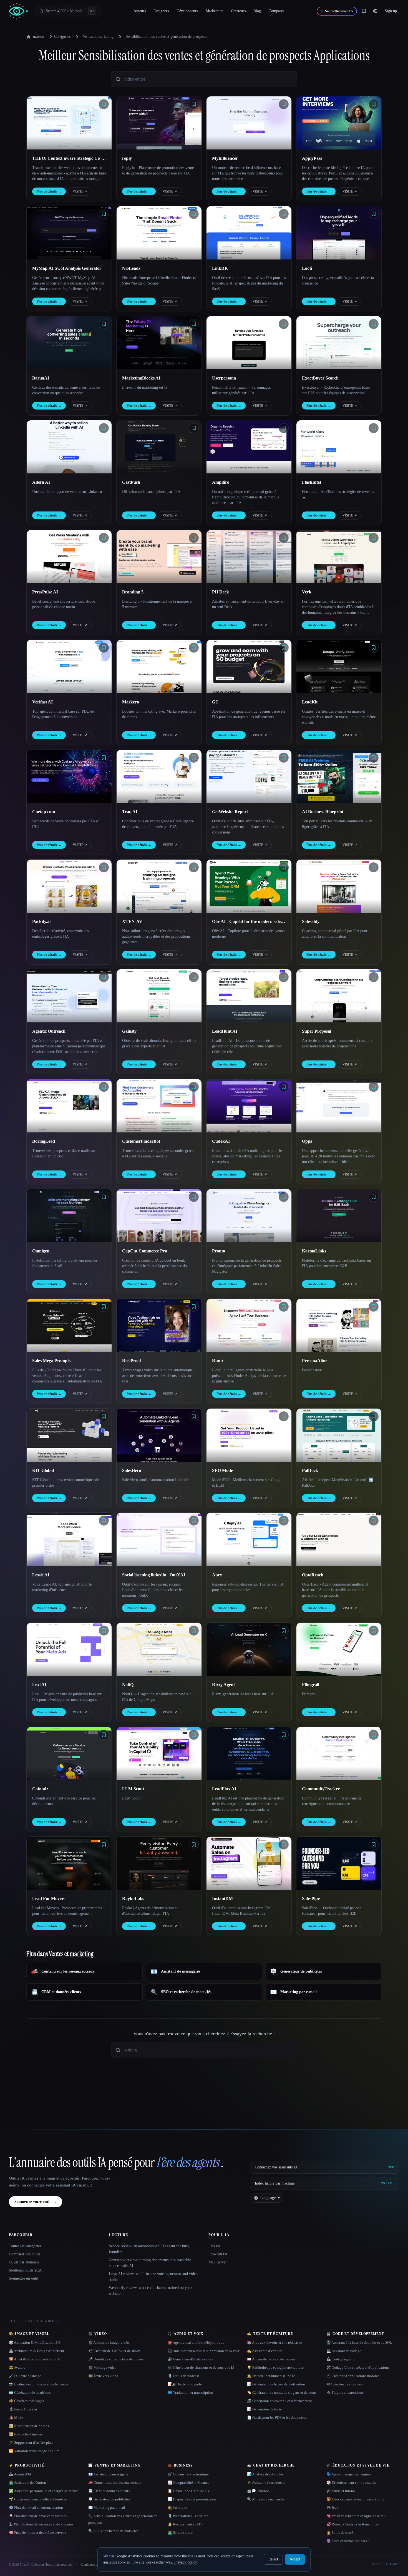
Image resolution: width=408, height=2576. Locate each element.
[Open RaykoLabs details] (159, 1863)
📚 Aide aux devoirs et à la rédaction (275, 2342)
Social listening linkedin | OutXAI (154, 1575)
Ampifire (221, 482)
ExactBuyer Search (320, 378)
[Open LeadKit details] (339, 666)
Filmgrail (311, 1685)
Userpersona (224, 378)
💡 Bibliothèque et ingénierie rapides (275, 2367)
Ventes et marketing (98, 37)
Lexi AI (39, 1685)
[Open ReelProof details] (159, 1325)
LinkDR (220, 268)
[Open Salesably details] (339, 886)
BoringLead (44, 1141)
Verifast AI (42, 702)
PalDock (310, 1470)
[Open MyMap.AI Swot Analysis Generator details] (69, 233)
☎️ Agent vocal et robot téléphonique (196, 2342)
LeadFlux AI (224, 1789)
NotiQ (128, 1685)
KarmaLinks (314, 1251)
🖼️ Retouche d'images (26, 2434)
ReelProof (132, 1361)
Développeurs (187, 11)
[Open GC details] (249, 666)
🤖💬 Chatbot (258, 2491)
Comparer (276, 11)
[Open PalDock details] (339, 1435)
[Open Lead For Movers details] (69, 1863)
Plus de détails (49, 191)
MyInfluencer (225, 158)
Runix (218, 1361)
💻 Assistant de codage (344, 2351)
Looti (307, 268)
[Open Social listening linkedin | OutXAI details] (159, 1539)
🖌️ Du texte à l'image (25, 2376)
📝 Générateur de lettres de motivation (276, 2384)
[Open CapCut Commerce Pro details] (159, 1216)
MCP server (218, 2262)
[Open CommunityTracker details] (339, 1753)
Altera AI (41, 482)
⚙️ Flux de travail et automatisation (36, 2508)
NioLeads (131, 268)
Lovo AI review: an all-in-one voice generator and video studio (153, 2277)
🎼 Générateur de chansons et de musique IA (201, 2367)
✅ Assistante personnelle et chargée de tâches (44, 2491)
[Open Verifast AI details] (69, 666)
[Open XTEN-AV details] (159, 886)
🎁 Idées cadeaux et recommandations (355, 2499)
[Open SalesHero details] (159, 1435)
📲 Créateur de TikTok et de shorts (114, 2351)
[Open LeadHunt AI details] (249, 996)
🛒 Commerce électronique (188, 2474)
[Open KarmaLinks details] (339, 1216)
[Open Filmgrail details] (339, 1649)
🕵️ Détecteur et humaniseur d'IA (271, 2376)
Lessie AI (41, 1575)
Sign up (391, 11)
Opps (307, 1141)
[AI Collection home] (18, 11)
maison (39, 37)
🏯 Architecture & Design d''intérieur (36, 2351)
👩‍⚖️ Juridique (177, 2508)
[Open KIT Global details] (69, 1435)
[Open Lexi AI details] (69, 1649)
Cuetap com (44, 812)
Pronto (219, 1251)
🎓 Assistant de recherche (266, 2483)
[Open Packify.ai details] (69, 886)
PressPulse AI (45, 592)
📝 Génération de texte (264, 2409)
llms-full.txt (218, 2254)
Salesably (311, 921)
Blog (257, 11)
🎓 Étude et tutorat (341, 2491)
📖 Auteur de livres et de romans (271, 2359)
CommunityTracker (321, 1789)
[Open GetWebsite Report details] (249, 776)
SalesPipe (311, 1899)
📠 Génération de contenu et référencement (279, 2401)
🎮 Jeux (333, 2508)
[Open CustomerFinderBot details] (159, 1106)
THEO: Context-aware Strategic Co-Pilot (67, 159)
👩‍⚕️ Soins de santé (340, 2533)
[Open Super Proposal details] (339, 996)
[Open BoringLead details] (69, 1106)
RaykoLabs (133, 1899)
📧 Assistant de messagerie (108, 2474)
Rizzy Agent (223, 1685)
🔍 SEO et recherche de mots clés (113, 2531)
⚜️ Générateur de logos (27, 2401)
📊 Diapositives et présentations (192, 2499)
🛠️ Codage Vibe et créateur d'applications (358, 2367)
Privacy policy (186, 2562)
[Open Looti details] (339, 233)
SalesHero (132, 1470)
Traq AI (130, 812)
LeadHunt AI (225, 1031)
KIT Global (43, 1470)
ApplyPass (312, 158)
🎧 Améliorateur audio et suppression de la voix (204, 2351)
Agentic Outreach (49, 1031)
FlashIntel (311, 482)
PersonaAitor (315, 1361)
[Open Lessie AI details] (69, 1539)
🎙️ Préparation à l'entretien (188, 2516)
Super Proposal (317, 1031)
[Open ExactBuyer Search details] (339, 343)
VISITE (80, 191)
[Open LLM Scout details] (159, 1753)
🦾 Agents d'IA (20, 2474)
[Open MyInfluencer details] (249, 123)
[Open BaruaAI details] (69, 343)
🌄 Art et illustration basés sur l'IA (34, 2359)
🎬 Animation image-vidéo (109, 2342)
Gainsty (129, 1031)
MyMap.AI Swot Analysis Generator (67, 268)
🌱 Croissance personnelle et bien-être (38, 2499)
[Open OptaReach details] (339, 1539)
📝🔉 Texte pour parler (185, 2384)
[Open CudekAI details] (249, 1106)
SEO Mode (222, 1470)
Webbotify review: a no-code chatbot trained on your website (150, 2291)
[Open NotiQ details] (159, 1649)
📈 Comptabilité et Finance (188, 2483)
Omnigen (41, 1251)
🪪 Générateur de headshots (30, 2392)
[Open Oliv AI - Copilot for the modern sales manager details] (249, 886)
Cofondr (40, 1789)
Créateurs (238, 11)
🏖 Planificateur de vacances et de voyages (41, 2524)
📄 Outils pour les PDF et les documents (277, 2418)
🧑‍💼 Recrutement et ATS (185, 2524)
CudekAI (221, 1141)
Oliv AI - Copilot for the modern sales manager (247, 922)
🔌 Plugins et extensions (345, 2392)
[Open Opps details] (339, 1106)
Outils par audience (24, 2262)
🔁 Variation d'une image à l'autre (34, 2451)
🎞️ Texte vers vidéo (103, 2376)
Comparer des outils (25, 2254)
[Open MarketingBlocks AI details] (159, 343)
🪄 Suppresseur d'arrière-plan (31, 2443)
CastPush (131, 482)
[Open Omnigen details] (69, 1216)
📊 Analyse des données (265, 2474)
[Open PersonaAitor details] (339, 1325)
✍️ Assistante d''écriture (265, 2351)
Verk (307, 592)
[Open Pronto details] (249, 1216)
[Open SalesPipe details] (339, 1863)
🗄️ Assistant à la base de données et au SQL (359, 2342)
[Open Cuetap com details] (69, 776)
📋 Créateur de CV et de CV (189, 2491)
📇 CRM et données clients (109, 2491)
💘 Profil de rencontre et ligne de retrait (356, 2516)
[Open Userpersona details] (249, 343)
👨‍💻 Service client (181, 2533)
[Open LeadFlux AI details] (249, 1753)
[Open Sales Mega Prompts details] (69, 1325)
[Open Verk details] (339, 557)
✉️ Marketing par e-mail (107, 2508)
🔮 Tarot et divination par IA (348, 2541)
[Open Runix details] (249, 1325)
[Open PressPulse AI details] (69, 557)
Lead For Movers (49, 1899)
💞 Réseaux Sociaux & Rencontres (353, 2524)
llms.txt (214, 2246)
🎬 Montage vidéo (102, 2367)
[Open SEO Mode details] (249, 1435)
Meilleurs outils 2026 (26, 2270)
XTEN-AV (132, 921)
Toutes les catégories (25, 2246)
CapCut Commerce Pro (145, 1251)
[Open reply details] (159, 123)
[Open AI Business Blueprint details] (339, 776)
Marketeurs (214, 11)
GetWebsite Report (230, 812)
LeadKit (310, 702)
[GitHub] (364, 11)
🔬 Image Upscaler (23, 2409)
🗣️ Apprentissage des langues (349, 2474)
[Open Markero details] (159, 666)
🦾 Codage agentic (341, 2359)
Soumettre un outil (24, 2278)
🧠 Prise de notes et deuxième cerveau (38, 2533)
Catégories (62, 37)
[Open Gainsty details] (159, 996)
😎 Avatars (17, 2367)
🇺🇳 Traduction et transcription (190, 2392)
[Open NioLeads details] (159, 233)
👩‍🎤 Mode (16, 2418)
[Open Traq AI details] (159, 776)
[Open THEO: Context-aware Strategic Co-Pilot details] (69, 123)
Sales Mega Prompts (51, 1361)
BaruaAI (41, 378)
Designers (161, 11)
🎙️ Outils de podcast (183, 2376)
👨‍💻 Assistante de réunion (27, 2483)
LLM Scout (133, 1789)
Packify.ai (41, 921)
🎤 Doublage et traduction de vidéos (116, 2359)
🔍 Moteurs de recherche (266, 2499)
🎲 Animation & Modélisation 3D (34, 2342)
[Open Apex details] (249, 1539)
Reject (273, 2559)
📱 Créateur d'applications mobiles (353, 2376)
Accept (295, 2559)
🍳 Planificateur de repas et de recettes (38, 2516)
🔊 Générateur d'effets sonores (190, 2359)
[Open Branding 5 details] (159, 557)
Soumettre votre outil (36, 2202)
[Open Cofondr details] (69, 1753)
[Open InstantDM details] (249, 1863)
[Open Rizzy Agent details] (249, 1649)
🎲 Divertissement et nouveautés (351, 2483)
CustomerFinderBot (141, 1141)
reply (127, 158)
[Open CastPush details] (159, 447)
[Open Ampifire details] (249, 447)
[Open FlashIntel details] (339, 447)
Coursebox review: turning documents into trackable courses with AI (150, 2263)
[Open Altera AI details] (69, 447)
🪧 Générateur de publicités (109, 2499)
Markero (131, 702)
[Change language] (375, 11)
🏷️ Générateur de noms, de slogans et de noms (282, 2392)
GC (215, 702)
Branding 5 (133, 592)
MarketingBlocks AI (141, 378)
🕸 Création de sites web (345, 2384)
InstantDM (222, 1899)
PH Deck (221, 592)
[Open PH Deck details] (249, 557)
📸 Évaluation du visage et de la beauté (39, 2384)
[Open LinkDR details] (249, 233)
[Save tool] (104, 104)
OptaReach (313, 1575)
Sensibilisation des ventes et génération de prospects (166, 37)
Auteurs (140, 11)
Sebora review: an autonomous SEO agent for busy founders (149, 2249)
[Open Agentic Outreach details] (69, 996)
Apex (217, 1575)
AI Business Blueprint (323, 812)
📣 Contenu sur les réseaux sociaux (115, 2483)
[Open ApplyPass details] (339, 123)
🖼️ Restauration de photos (29, 2426)
